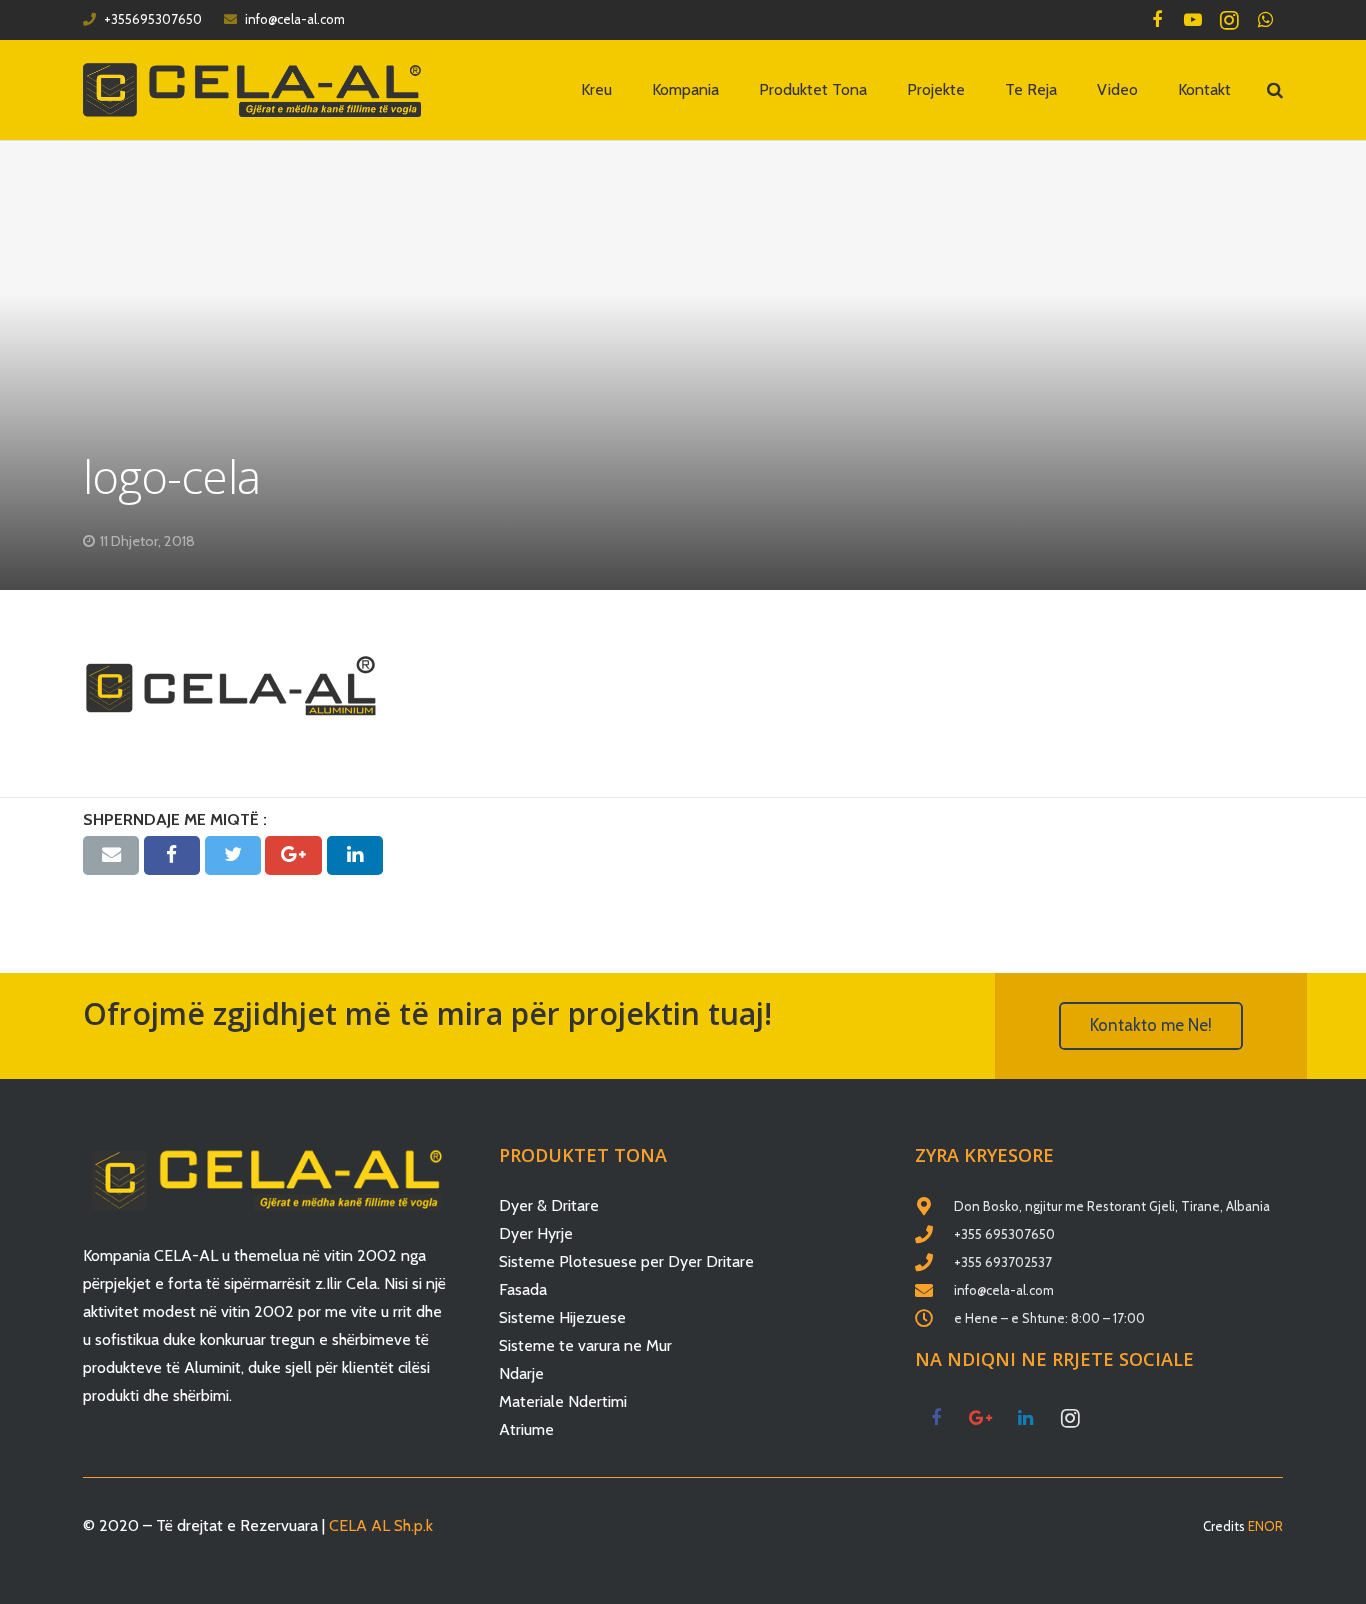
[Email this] (111, 855)
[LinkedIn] (1025, 1418)
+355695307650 (153, 19)
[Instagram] (1229, 20)
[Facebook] (1157, 20)
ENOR (1265, 1526)
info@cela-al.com (295, 19)
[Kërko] (1275, 90)
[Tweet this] (233, 855)
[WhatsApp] (1265, 20)
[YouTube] (1193, 20)
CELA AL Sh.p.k (381, 1525)
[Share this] (172, 855)
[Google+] (980, 1418)
